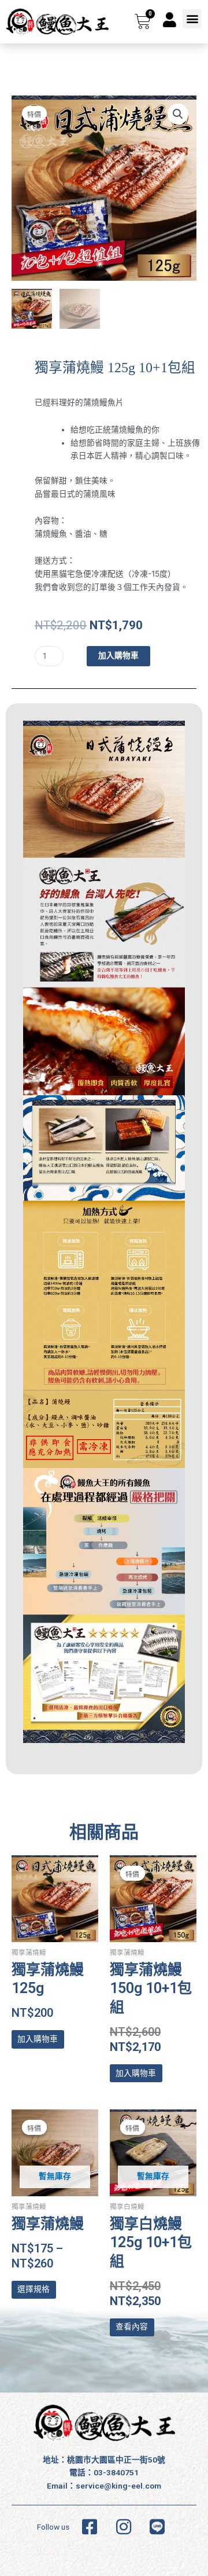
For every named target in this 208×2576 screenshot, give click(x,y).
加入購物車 (118, 655)
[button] (192, 19)
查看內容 (132, 2327)
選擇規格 (34, 2289)
